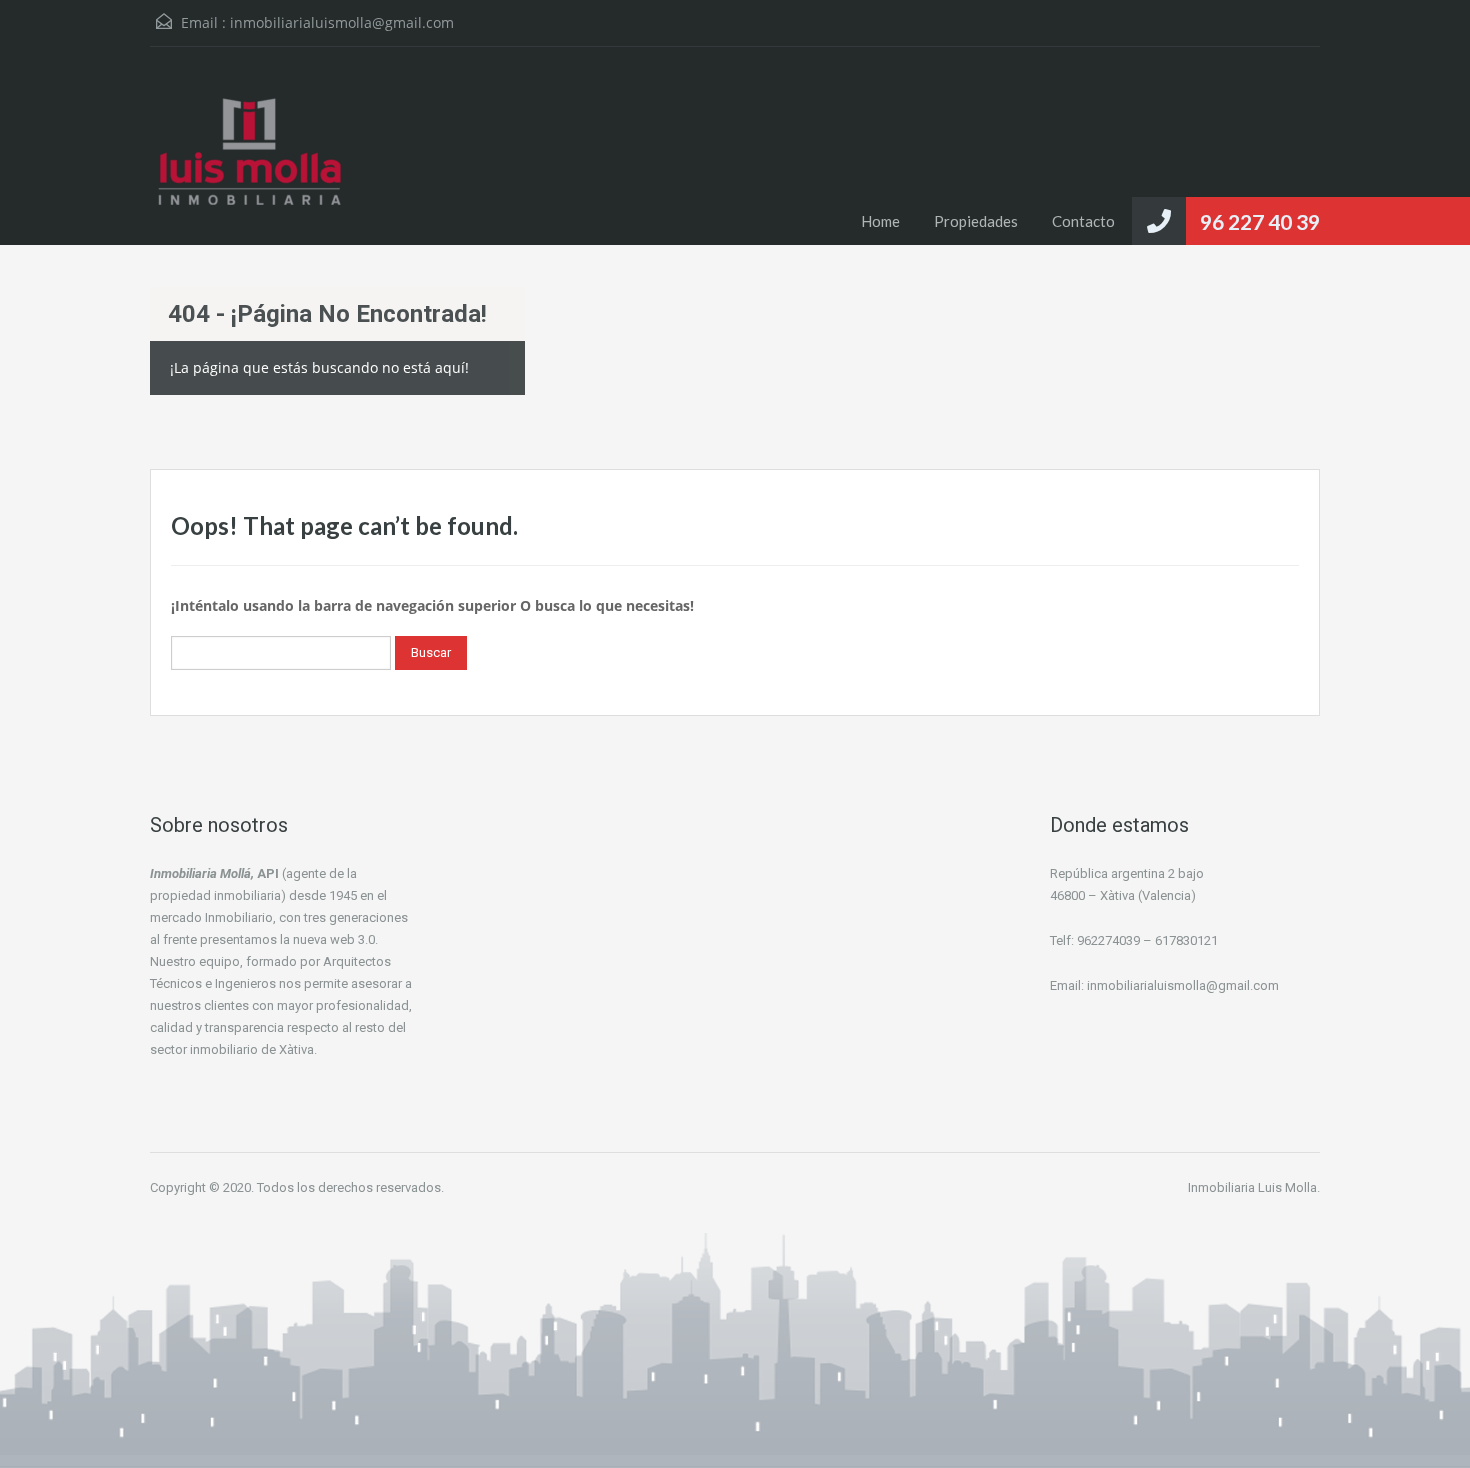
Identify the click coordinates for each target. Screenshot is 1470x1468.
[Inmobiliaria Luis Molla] (250, 161)
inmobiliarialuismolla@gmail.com (342, 22)
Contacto (1083, 221)
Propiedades (976, 221)
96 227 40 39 (1260, 221)
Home (880, 221)
